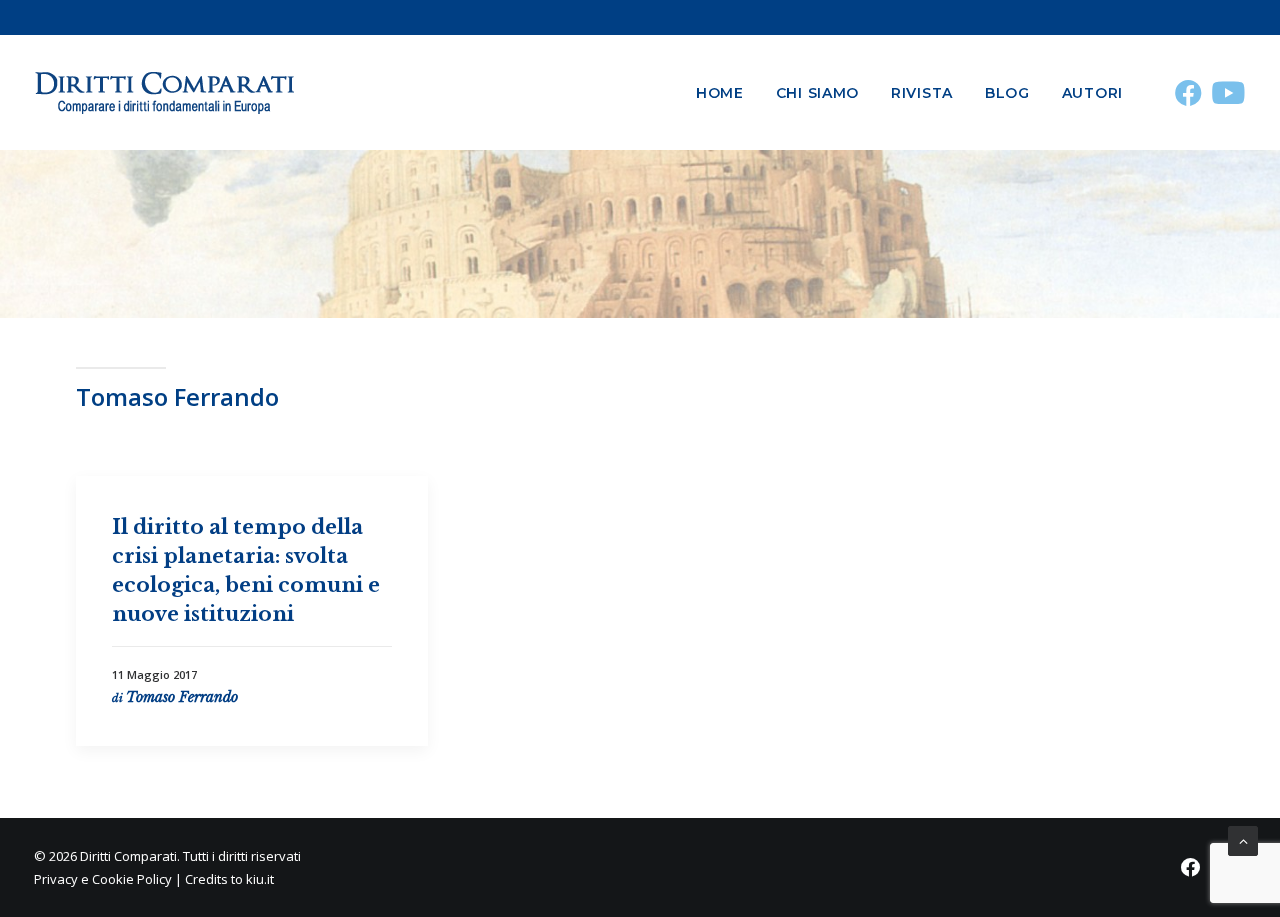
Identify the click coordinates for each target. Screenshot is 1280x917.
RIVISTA (922, 93)
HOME (720, 93)
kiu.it (260, 879)
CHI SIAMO (817, 93)
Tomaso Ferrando (182, 697)
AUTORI (1092, 93)
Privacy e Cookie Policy (103, 879)
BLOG (1007, 93)
